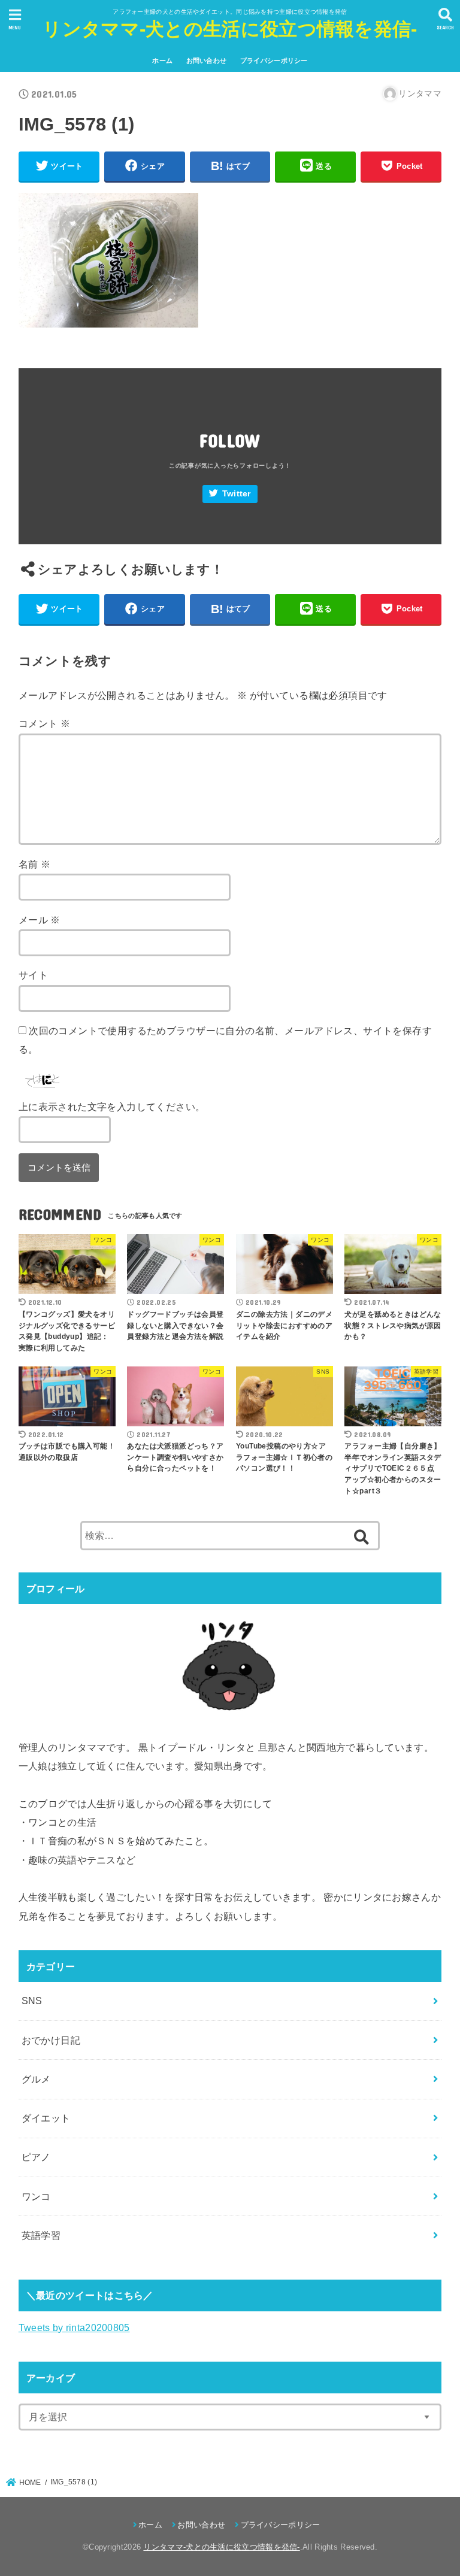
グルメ (36, 2079)
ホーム (162, 60)
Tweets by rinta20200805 (74, 2328)
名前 (35, 864)
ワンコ (36, 2196)
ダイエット (46, 2118)
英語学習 (41, 2235)
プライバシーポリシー (274, 60)
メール (40, 920)
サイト (33, 975)
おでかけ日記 (51, 2040)
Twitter (237, 494)
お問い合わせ (207, 60)
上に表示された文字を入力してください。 (112, 1107)
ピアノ (36, 2157)
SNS (32, 2001)
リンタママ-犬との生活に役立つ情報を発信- (230, 29)
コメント (44, 723)
